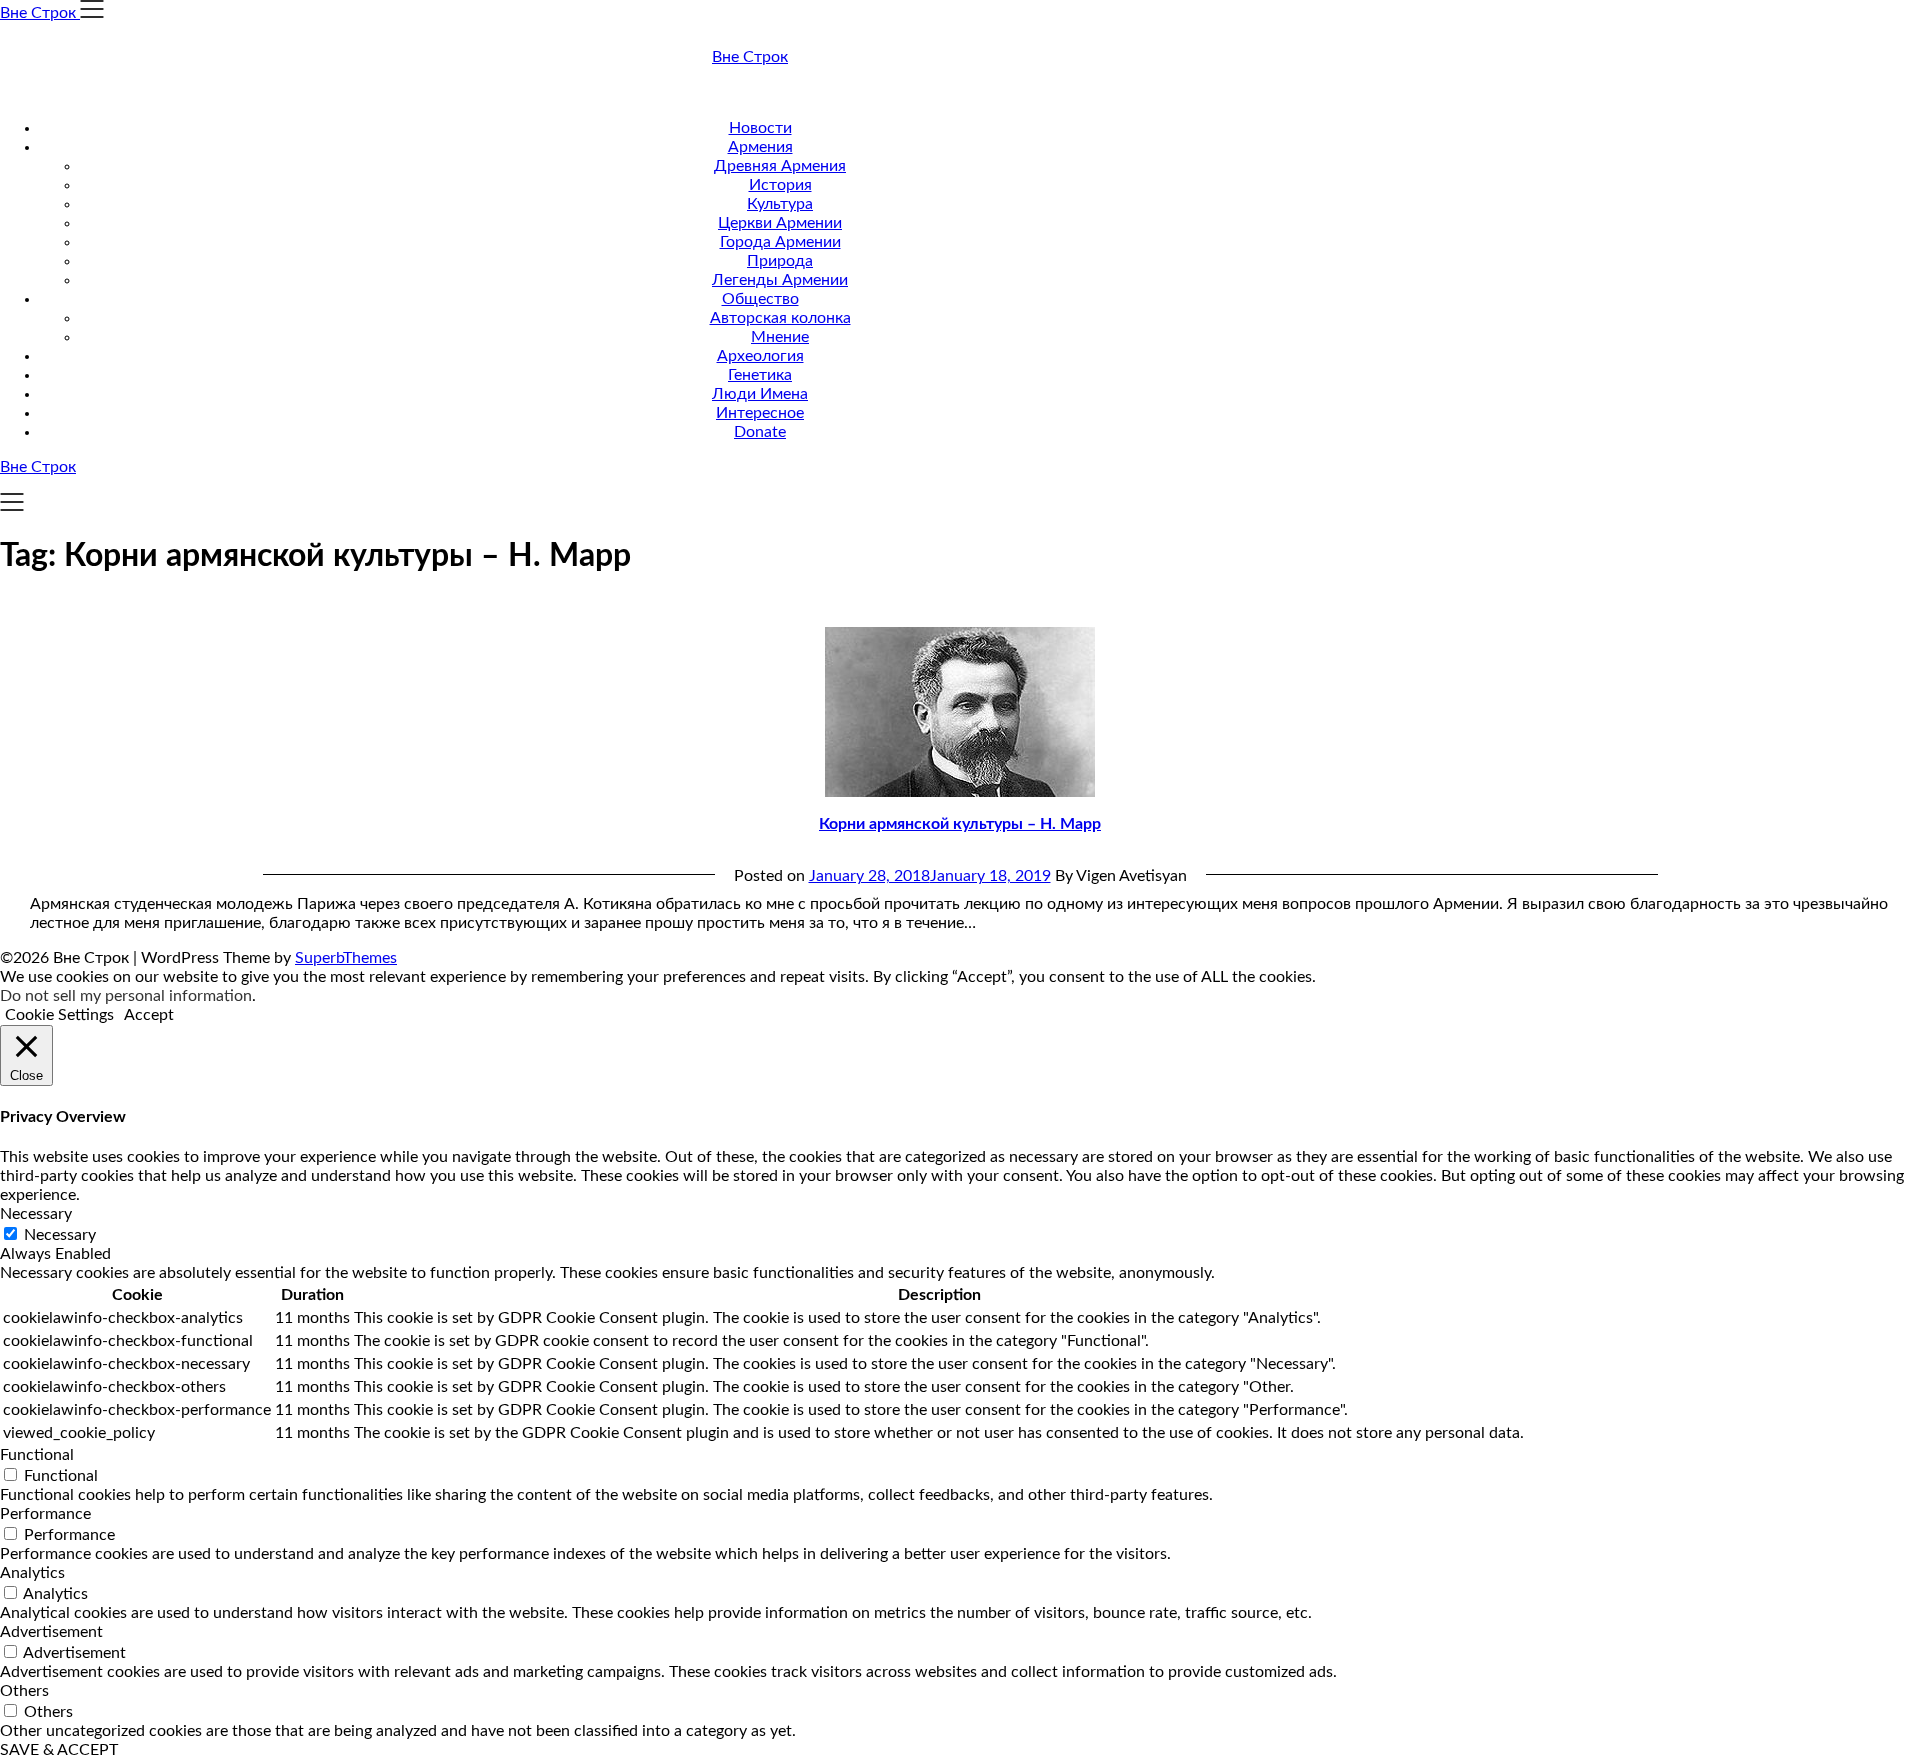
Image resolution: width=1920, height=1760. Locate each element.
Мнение (780, 337)
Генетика (760, 375)
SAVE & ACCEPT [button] (59, 1750)
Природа (780, 261)
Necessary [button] (36, 1214)
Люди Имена (760, 394)
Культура (780, 204)
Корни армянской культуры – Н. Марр (960, 824)
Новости (760, 128)
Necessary (60, 1235)
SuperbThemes (346, 958)
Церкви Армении (780, 223)
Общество (760, 299)
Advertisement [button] (51, 1632)
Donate (760, 432)
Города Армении (780, 242)
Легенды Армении (780, 280)
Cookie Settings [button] (59, 1015)
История (780, 185)
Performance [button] (45, 1514)
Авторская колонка (780, 318)
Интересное (760, 413)
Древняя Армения (780, 166)
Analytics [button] (32, 1573)
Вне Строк (750, 57)
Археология (760, 356)
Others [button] (24, 1691)
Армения (760, 147)
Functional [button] (37, 1455)
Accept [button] (149, 1015)
